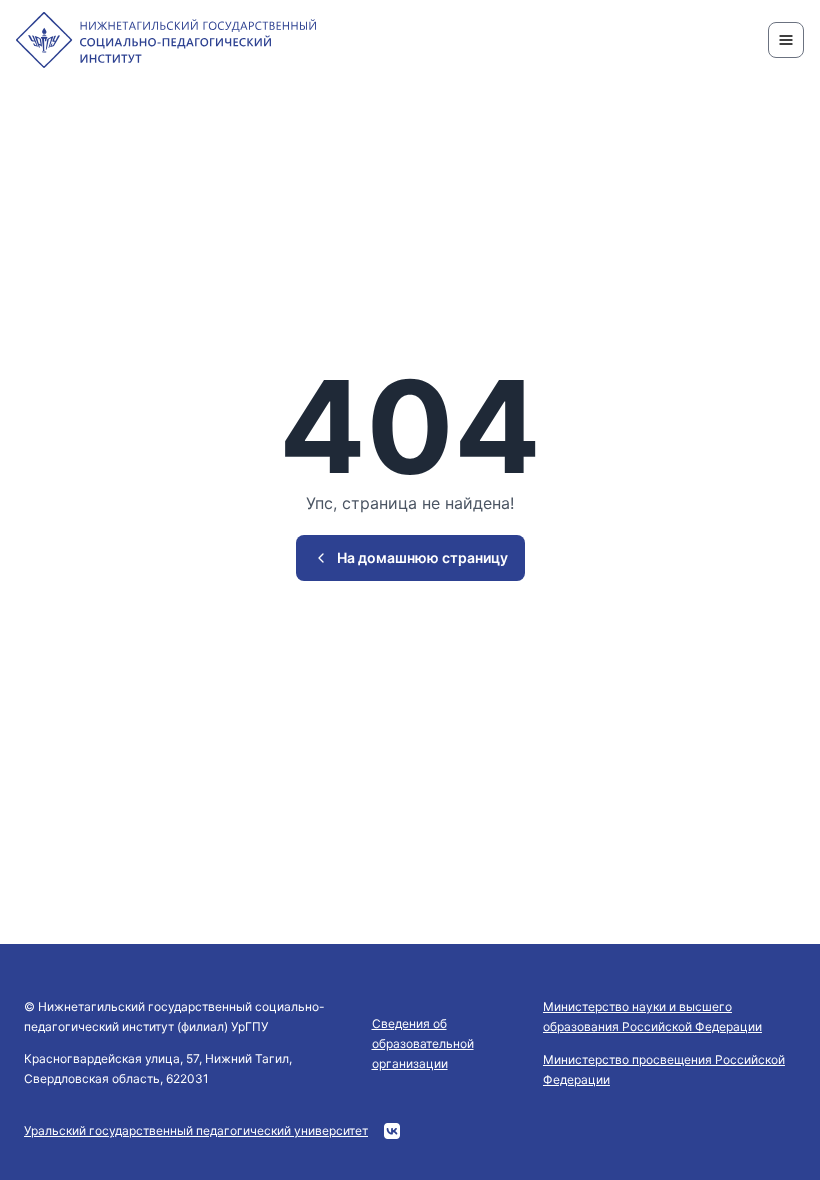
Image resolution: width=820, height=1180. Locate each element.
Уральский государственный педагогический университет (196, 1130)
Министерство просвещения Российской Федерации (664, 1069)
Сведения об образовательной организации (423, 1043)
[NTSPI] (166, 40)
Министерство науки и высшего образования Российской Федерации (652, 1016)
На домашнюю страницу (422, 557)
